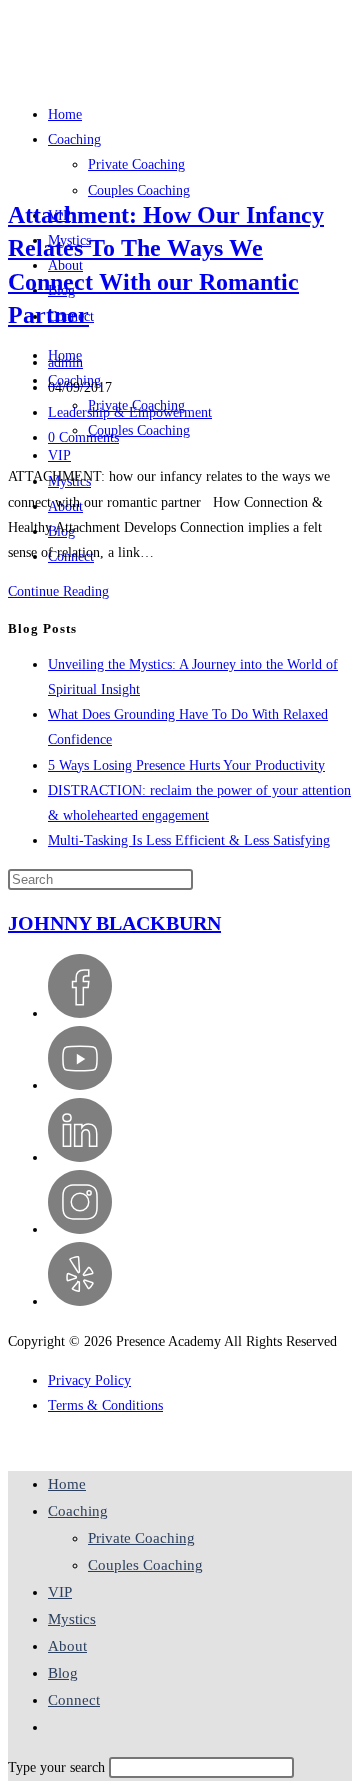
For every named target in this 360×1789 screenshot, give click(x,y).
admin (65, 362)
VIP (59, 455)
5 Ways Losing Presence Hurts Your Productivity (186, 765)
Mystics (72, 1619)
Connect (74, 1700)
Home (67, 1484)
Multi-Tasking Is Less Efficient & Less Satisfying (189, 840)
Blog (63, 1673)
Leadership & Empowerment (130, 412)
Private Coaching (141, 1538)
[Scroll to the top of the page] (13, 1444)
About (67, 1646)
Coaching (78, 1511)
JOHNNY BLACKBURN (114, 923)
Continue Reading (64, 591)
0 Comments (83, 437)
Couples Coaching (139, 430)
